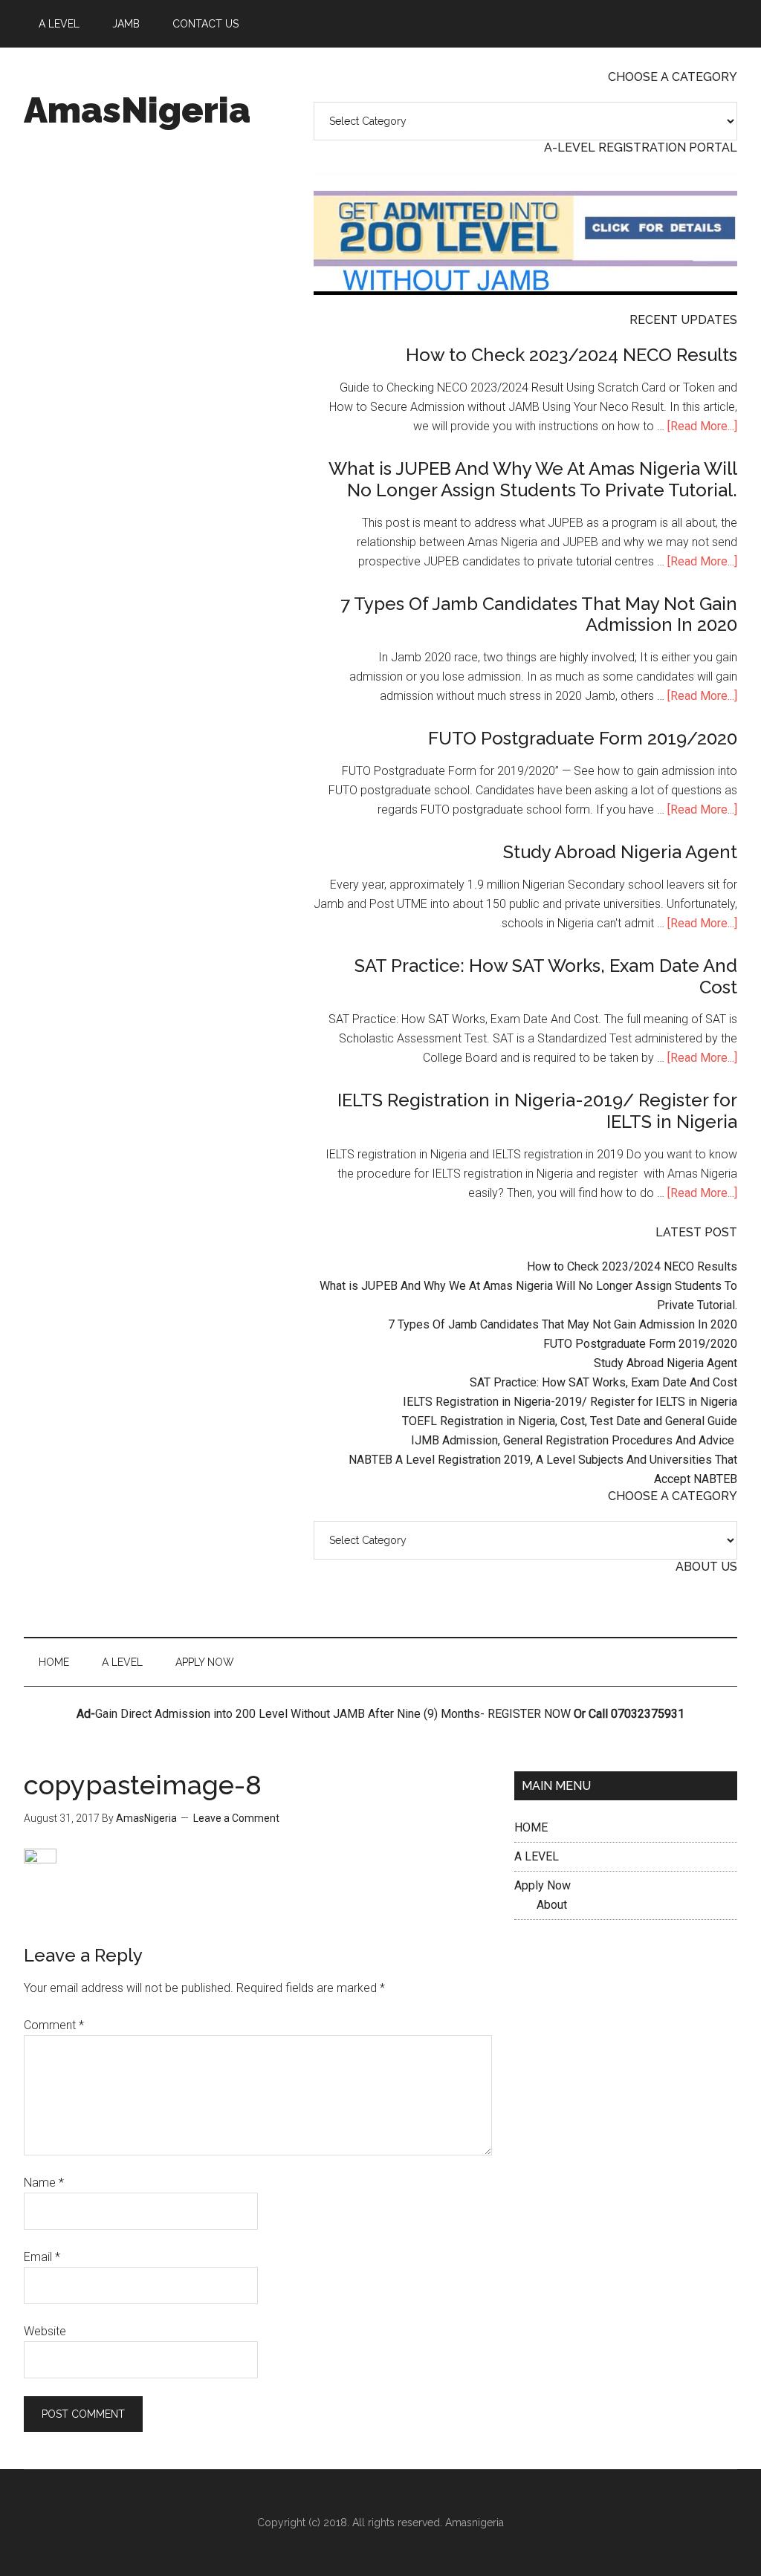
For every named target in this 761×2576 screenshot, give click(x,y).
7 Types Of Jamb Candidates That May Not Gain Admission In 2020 (539, 614)
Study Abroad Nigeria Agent (620, 852)
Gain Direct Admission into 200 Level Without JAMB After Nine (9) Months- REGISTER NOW (333, 1714)
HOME (531, 1827)
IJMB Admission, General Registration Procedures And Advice (574, 1440)
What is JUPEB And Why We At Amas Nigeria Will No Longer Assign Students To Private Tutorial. (533, 479)
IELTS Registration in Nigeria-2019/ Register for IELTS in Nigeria (537, 1111)
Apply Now (543, 1885)
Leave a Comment (236, 1818)
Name (44, 2183)
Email (42, 2257)
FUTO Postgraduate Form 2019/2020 (583, 738)
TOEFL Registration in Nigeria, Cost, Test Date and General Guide (570, 1421)
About (552, 1905)
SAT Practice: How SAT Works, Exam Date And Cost (546, 976)
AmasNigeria (137, 110)
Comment (54, 2025)
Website (45, 2331)
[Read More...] (702, 426)
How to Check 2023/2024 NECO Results (571, 355)
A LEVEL (537, 1856)
